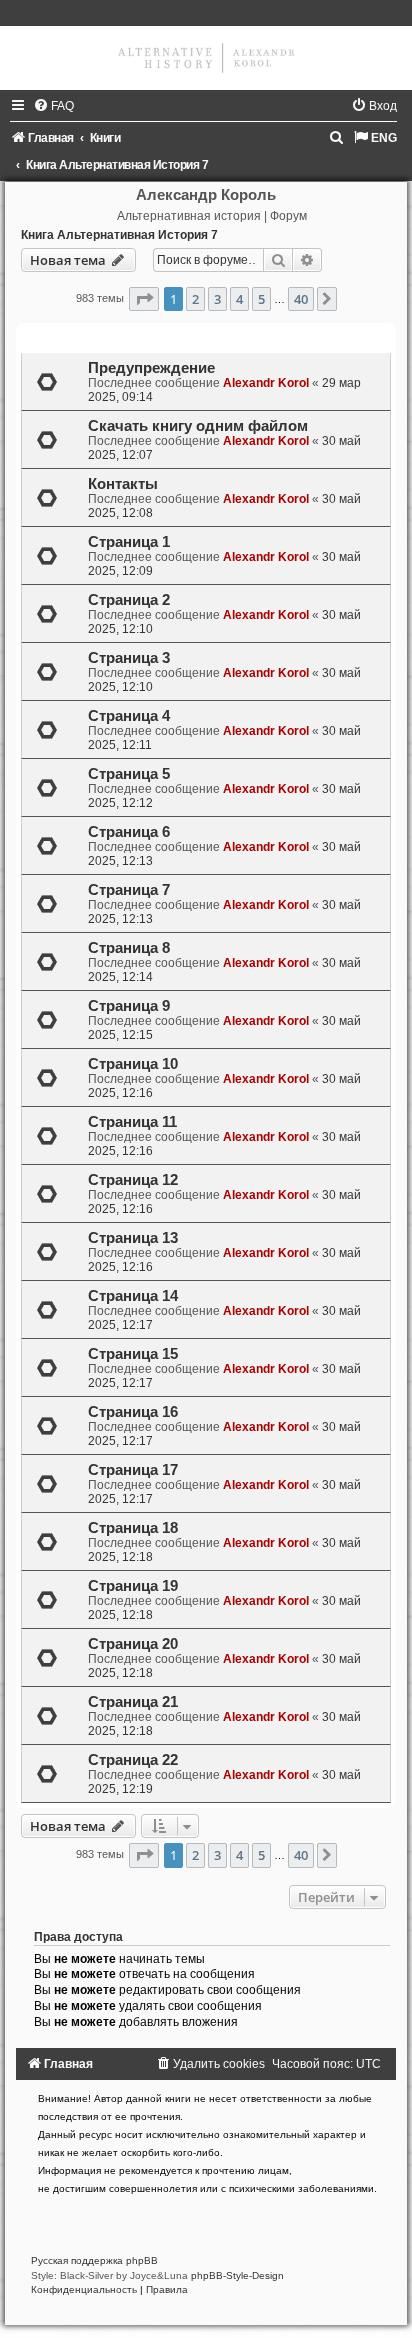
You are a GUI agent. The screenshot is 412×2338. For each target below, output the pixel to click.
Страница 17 (133, 1470)
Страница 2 (129, 600)
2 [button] (195, 299)
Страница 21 (133, 1702)
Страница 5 (129, 774)
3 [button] (217, 299)
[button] (144, 299)
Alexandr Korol (266, 383)
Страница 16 (133, 1412)
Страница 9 (129, 1006)
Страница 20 (133, 1644)
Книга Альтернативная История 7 (119, 235)
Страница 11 (132, 1122)
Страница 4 (129, 716)
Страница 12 (133, 1180)
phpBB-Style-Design (237, 2275)
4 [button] (239, 299)
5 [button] (261, 299)
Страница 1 (129, 542)
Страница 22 (133, 1760)
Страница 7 (129, 890)
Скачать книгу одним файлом (198, 426)
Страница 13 (133, 1238)
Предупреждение (151, 368)
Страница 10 (133, 1064)
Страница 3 (129, 658)
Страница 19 (133, 1586)
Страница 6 (129, 832)
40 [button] (301, 299)
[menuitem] (53, 106)
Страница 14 (133, 1296)
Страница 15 (133, 1354)
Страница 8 (129, 948)
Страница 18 (133, 1528)
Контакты (123, 484)
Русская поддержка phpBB (94, 2260)
